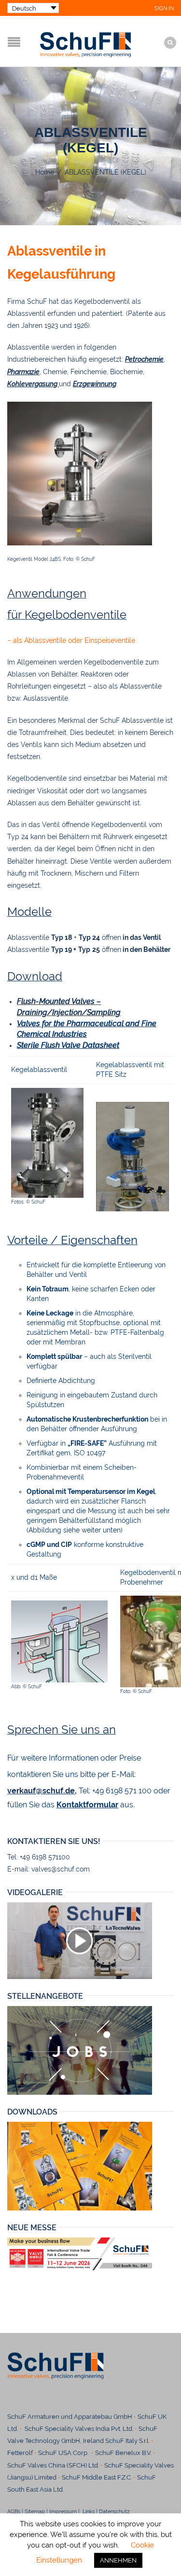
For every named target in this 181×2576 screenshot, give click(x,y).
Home (45, 172)
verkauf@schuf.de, (42, 1791)
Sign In (164, 8)
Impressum (63, 2511)
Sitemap (35, 2511)
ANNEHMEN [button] (118, 2560)
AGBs (14, 2511)
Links (88, 2511)
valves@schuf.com (61, 1869)
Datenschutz (118, 2511)
